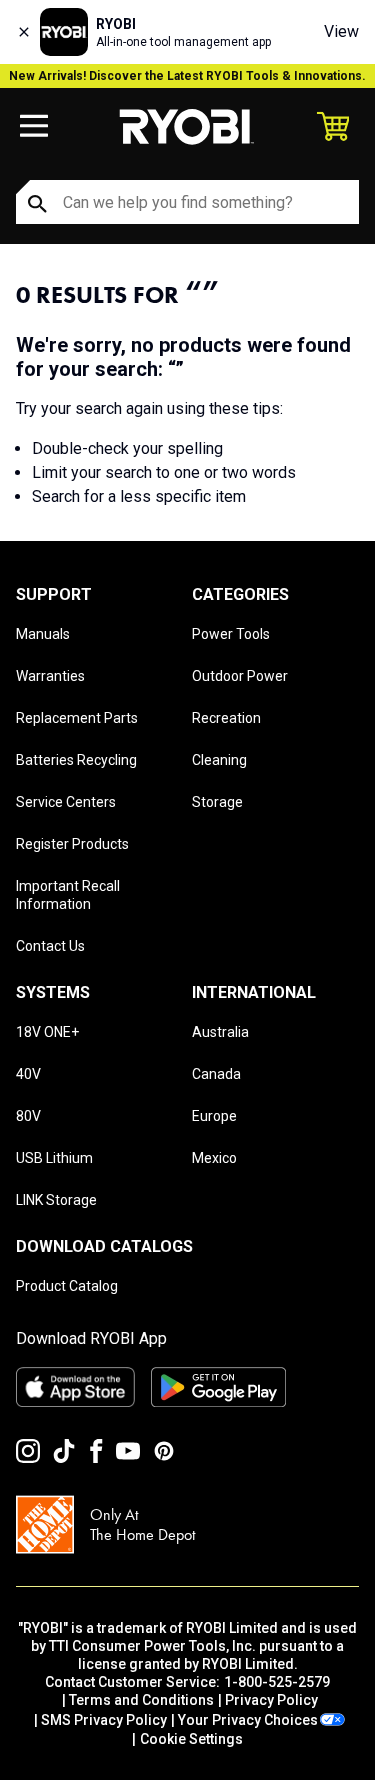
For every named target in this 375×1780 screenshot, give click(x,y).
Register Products (72, 844)
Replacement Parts (77, 718)
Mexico (214, 1158)
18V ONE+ (47, 1032)
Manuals (43, 634)
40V (28, 1074)
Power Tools (231, 634)
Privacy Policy (271, 1700)
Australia (220, 1032)
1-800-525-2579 (277, 1682)
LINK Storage (56, 1200)
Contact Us (50, 946)
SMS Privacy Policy (104, 1720)
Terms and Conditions (141, 1700)
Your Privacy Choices (248, 1720)
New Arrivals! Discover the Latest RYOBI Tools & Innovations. (187, 76)
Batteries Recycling (76, 760)
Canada (216, 1074)
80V (28, 1116)
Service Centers (66, 802)
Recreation (226, 718)
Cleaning (219, 760)
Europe (214, 1116)
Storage (217, 802)
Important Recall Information (68, 895)
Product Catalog (67, 1286)
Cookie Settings (191, 1739)
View (341, 31)
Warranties (50, 676)
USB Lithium (54, 1158)
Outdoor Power (240, 676)
